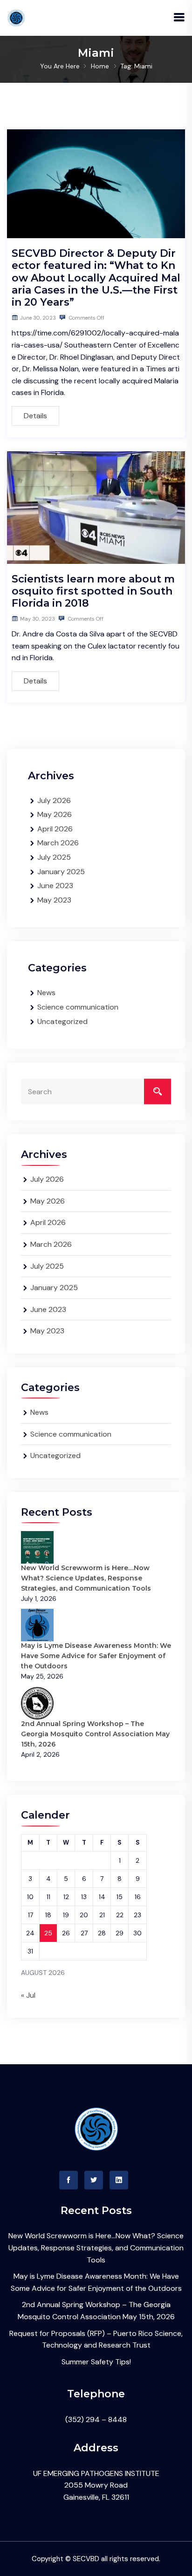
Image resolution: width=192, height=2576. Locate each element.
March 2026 (58, 843)
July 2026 (54, 800)
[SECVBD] (16, 17)
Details (35, 416)
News (46, 993)
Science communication (78, 1007)
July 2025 (54, 857)
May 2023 (54, 900)
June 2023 (55, 886)
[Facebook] (69, 2180)
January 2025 (61, 872)
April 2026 (55, 829)
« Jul (28, 1995)
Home (100, 66)
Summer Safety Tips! (96, 2362)
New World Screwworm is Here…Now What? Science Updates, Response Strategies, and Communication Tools (86, 1578)
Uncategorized (62, 1021)
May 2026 (55, 814)
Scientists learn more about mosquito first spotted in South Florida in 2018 (93, 591)
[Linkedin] (119, 2180)
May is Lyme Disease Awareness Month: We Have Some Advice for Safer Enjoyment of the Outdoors (96, 1656)
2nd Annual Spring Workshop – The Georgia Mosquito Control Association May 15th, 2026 (95, 1734)
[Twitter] (94, 2180)
